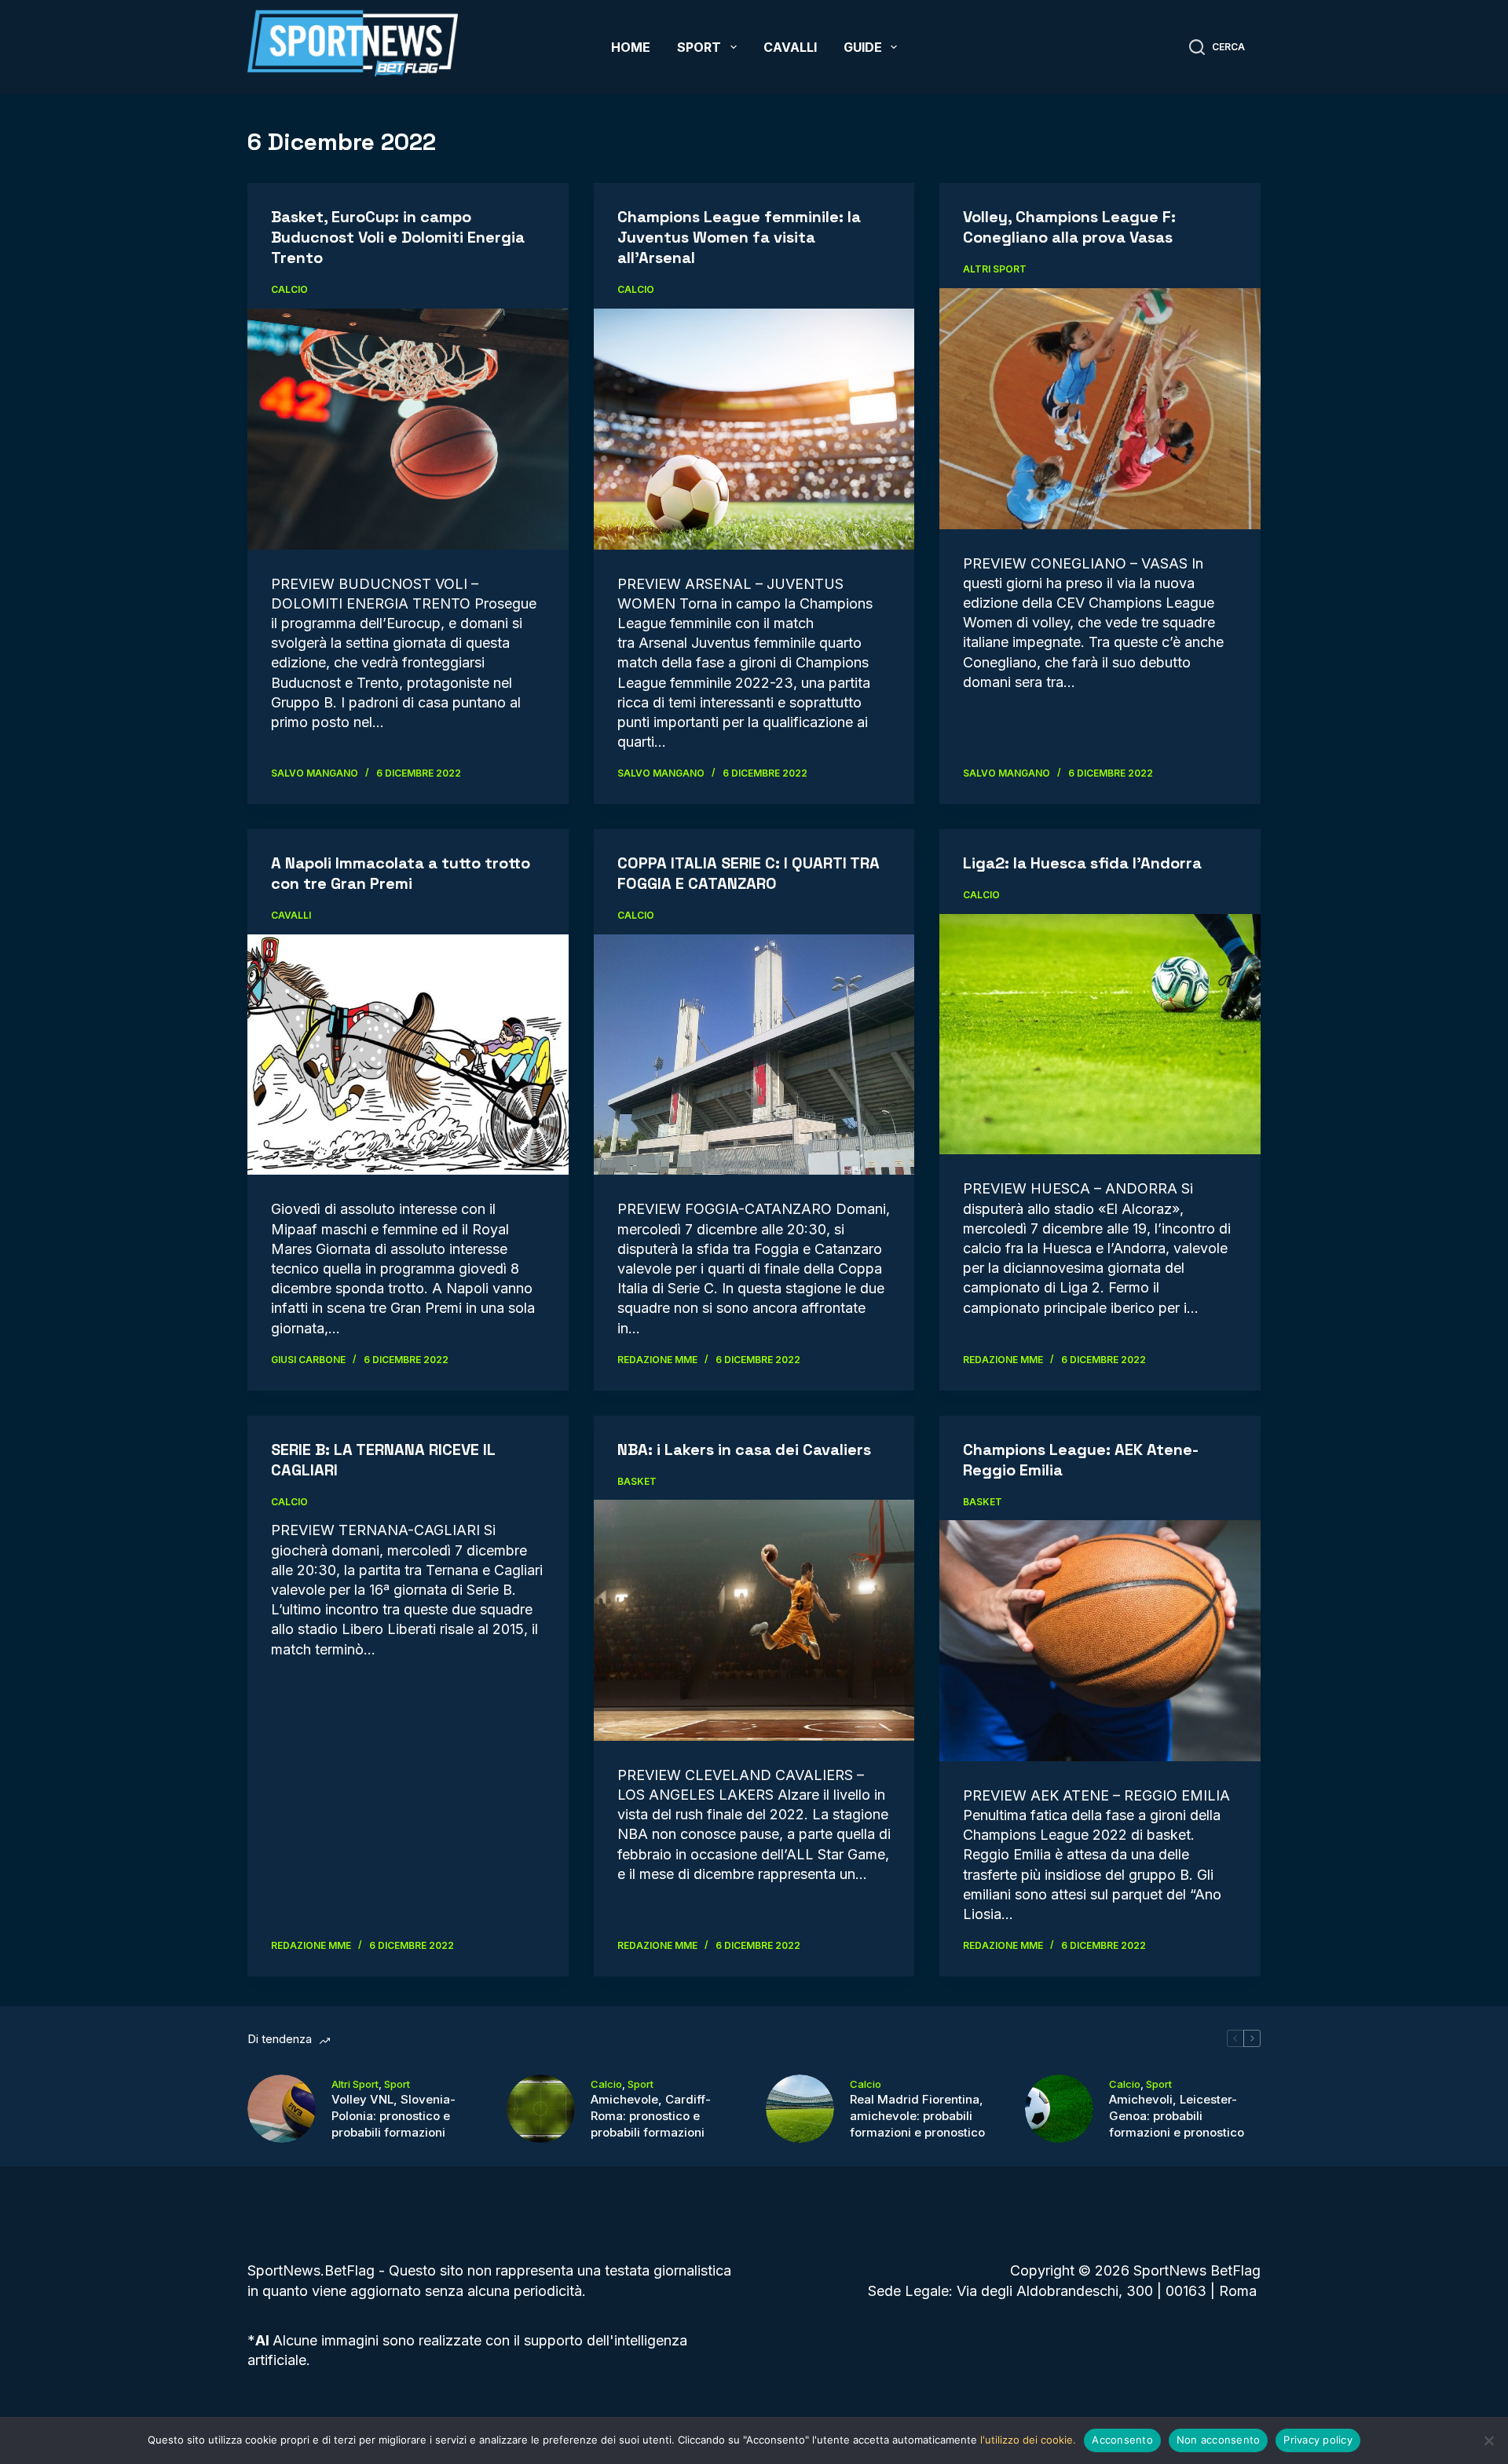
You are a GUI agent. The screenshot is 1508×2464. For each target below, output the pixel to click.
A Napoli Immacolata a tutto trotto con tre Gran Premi (401, 873)
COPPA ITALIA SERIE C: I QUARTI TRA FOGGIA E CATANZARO (749, 873)
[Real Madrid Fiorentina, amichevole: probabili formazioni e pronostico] (800, 2109)
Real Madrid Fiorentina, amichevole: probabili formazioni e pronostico (917, 2116)
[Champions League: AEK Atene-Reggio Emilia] (1100, 1640)
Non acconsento (1219, 2440)
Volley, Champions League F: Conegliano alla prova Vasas (1069, 227)
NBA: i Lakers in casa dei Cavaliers (744, 1450)
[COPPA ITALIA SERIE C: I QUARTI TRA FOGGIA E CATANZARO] (754, 1055)
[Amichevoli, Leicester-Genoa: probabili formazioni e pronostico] (1059, 2109)
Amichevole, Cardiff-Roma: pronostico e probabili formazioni (651, 2116)
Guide (863, 47)
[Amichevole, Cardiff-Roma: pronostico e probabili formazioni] (541, 2109)
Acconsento (1122, 2440)
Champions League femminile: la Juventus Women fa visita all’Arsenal (739, 237)
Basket (637, 1481)
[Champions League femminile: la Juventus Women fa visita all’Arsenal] (754, 429)
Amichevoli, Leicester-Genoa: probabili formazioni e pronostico (1177, 2116)
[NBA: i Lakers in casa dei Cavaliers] (754, 1620)
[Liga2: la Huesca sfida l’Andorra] (1100, 1034)
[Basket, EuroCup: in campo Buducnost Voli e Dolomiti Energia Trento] (408, 429)
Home (631, 47)
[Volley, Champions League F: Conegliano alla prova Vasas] (1100, 408)
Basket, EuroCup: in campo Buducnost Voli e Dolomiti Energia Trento (398, 237)
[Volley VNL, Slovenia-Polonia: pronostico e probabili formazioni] (282, 2109)
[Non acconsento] (1488, 2440)
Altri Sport (995, 269)
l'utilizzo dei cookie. (1028, 2440)
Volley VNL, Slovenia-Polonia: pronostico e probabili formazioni (393, 2116)
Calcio (289, 289)
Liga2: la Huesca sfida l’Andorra (1082, 863)
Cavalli (790, 47)
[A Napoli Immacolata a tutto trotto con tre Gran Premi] (408, 1055)
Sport (699, 47)
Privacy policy (1318, 2440)
